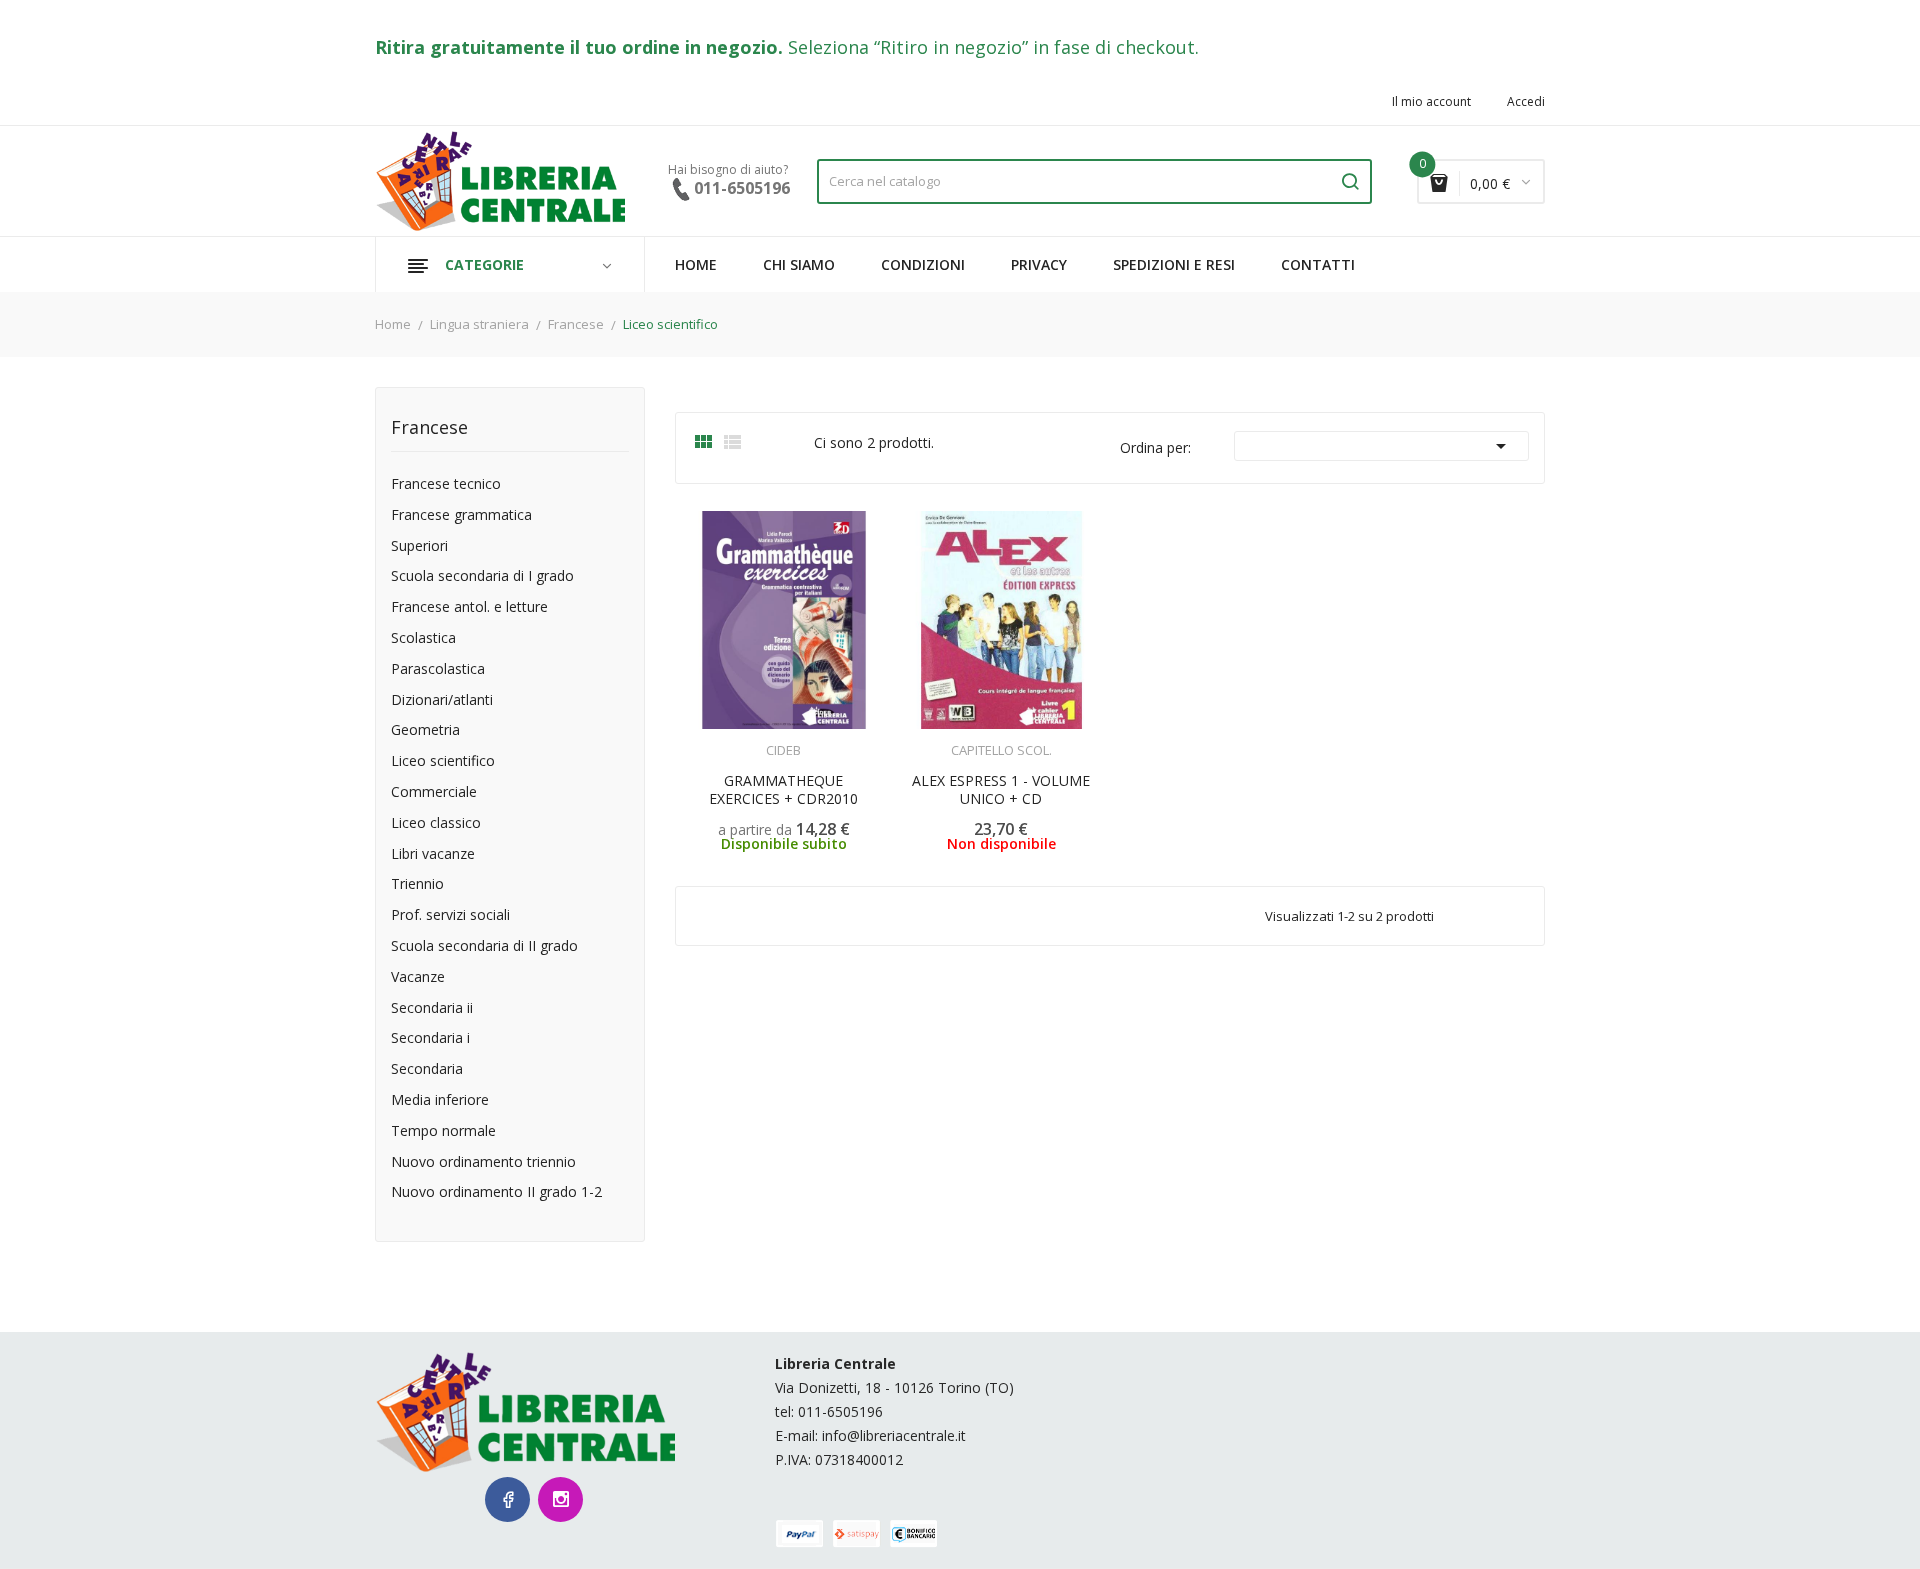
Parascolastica (438, 669)
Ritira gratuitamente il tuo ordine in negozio (576, 47)
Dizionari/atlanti (442, 700)
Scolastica (423, 638)
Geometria (425, 730)
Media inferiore (440, 1100)
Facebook (507, 1499)
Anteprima (740, 738)
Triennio (417, 884)
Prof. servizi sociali (450, 915)
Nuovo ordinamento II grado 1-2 (496, 1192)
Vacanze (418, 977)
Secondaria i (430, 1038)
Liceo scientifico (443, 761)
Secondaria (427, 1069)
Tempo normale (443, 1131)
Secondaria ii (432, 1008)
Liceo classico (436, 823)
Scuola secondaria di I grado (482, 576)
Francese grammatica (461, 515)
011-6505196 (840, 1411)
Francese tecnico (446, 484)
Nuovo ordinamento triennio (483, 1162)
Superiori (419, 546)
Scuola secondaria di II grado (484, 946)
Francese (429, 428)
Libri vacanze (433, 854)
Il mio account (1431, 102)
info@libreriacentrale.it (894, 1435)
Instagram (560, 1499)
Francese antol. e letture (469, 607)
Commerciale (434, 792)
